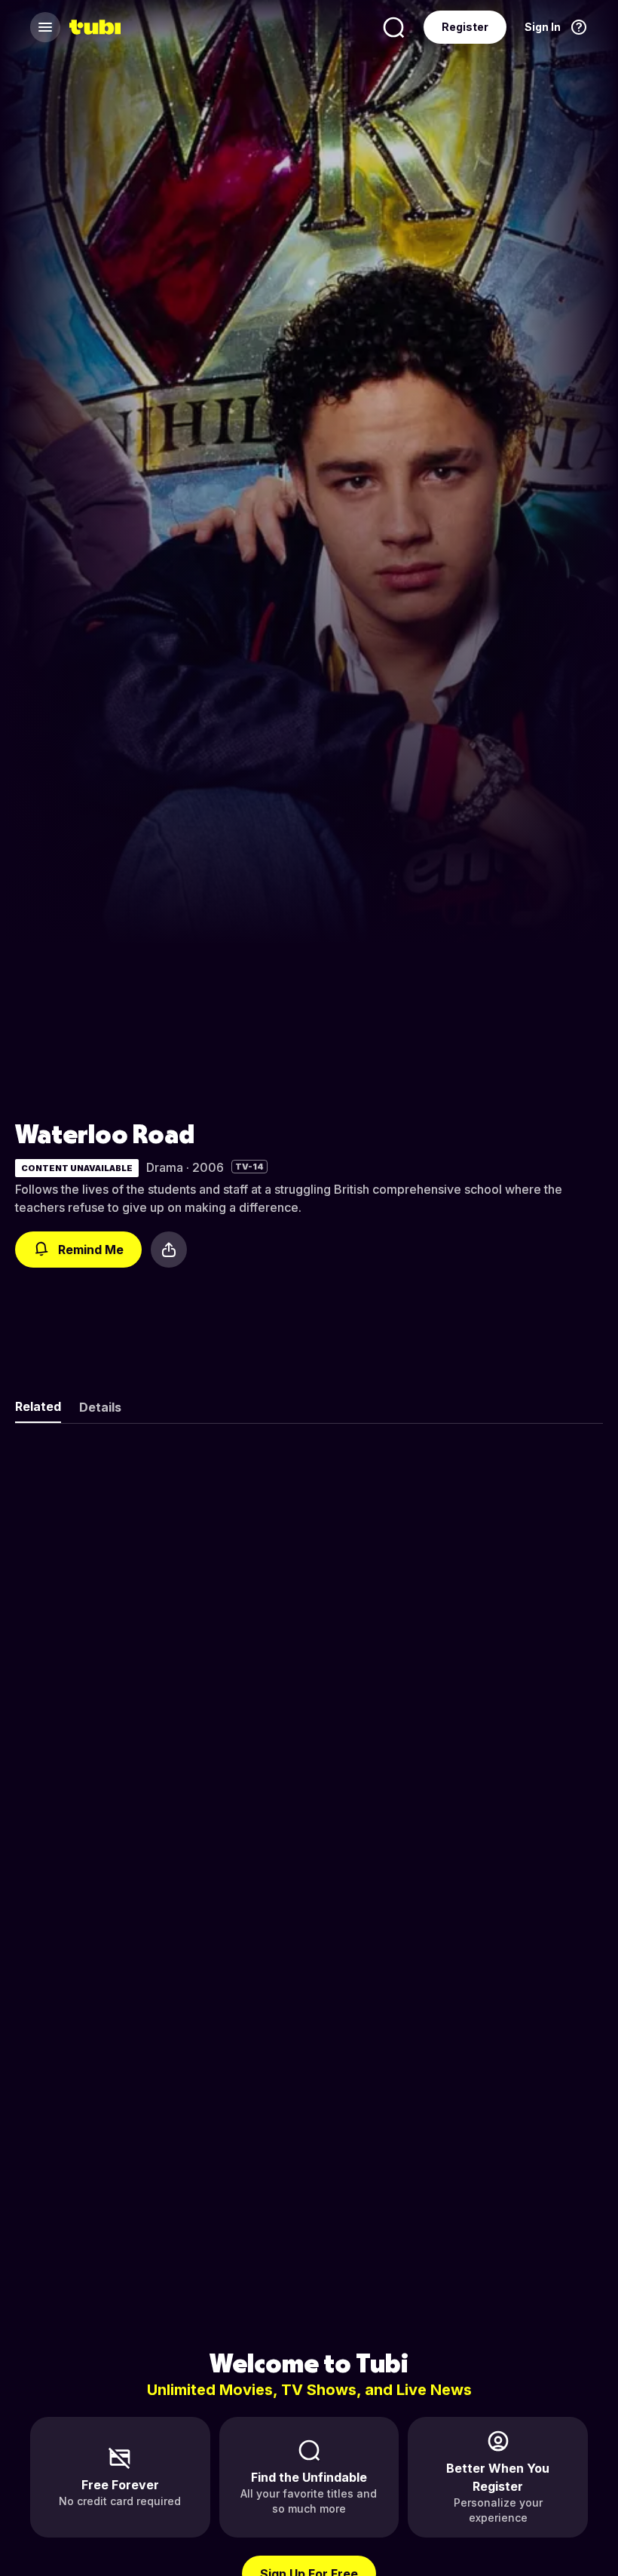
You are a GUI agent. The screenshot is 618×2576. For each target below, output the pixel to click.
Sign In (543, 27)
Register (465, 27)
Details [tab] (100, 1407)
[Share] (169, 1250)
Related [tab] (38, 1406)
